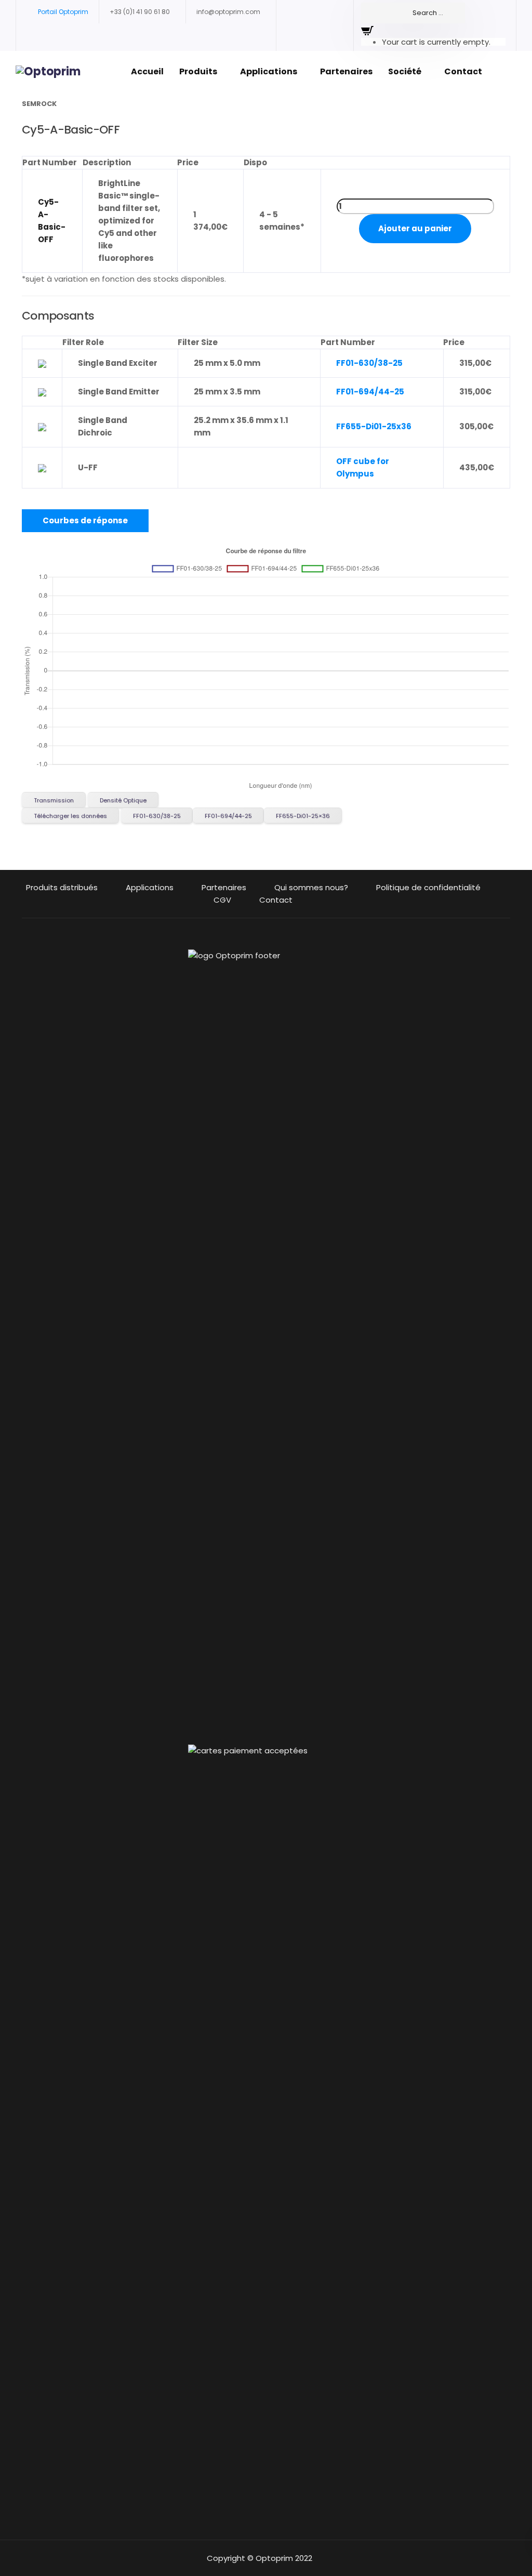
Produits (198, 71)
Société (405, 71)
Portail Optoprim (63, 12)
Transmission (54, 800)
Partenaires (346, 71)
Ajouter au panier (415, 228)
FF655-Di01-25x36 (374, 426)
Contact (463, 71)
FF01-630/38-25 (369, 363)
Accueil (147, 71)
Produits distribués (62, 887)
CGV (222, 900)
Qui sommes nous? (311, 887)
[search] (413, 13)
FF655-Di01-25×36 (303, 816)
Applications (269, 71)
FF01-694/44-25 (370, 392)
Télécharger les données (70, 816)
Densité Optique (123, 800)
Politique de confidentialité (428, 887)
